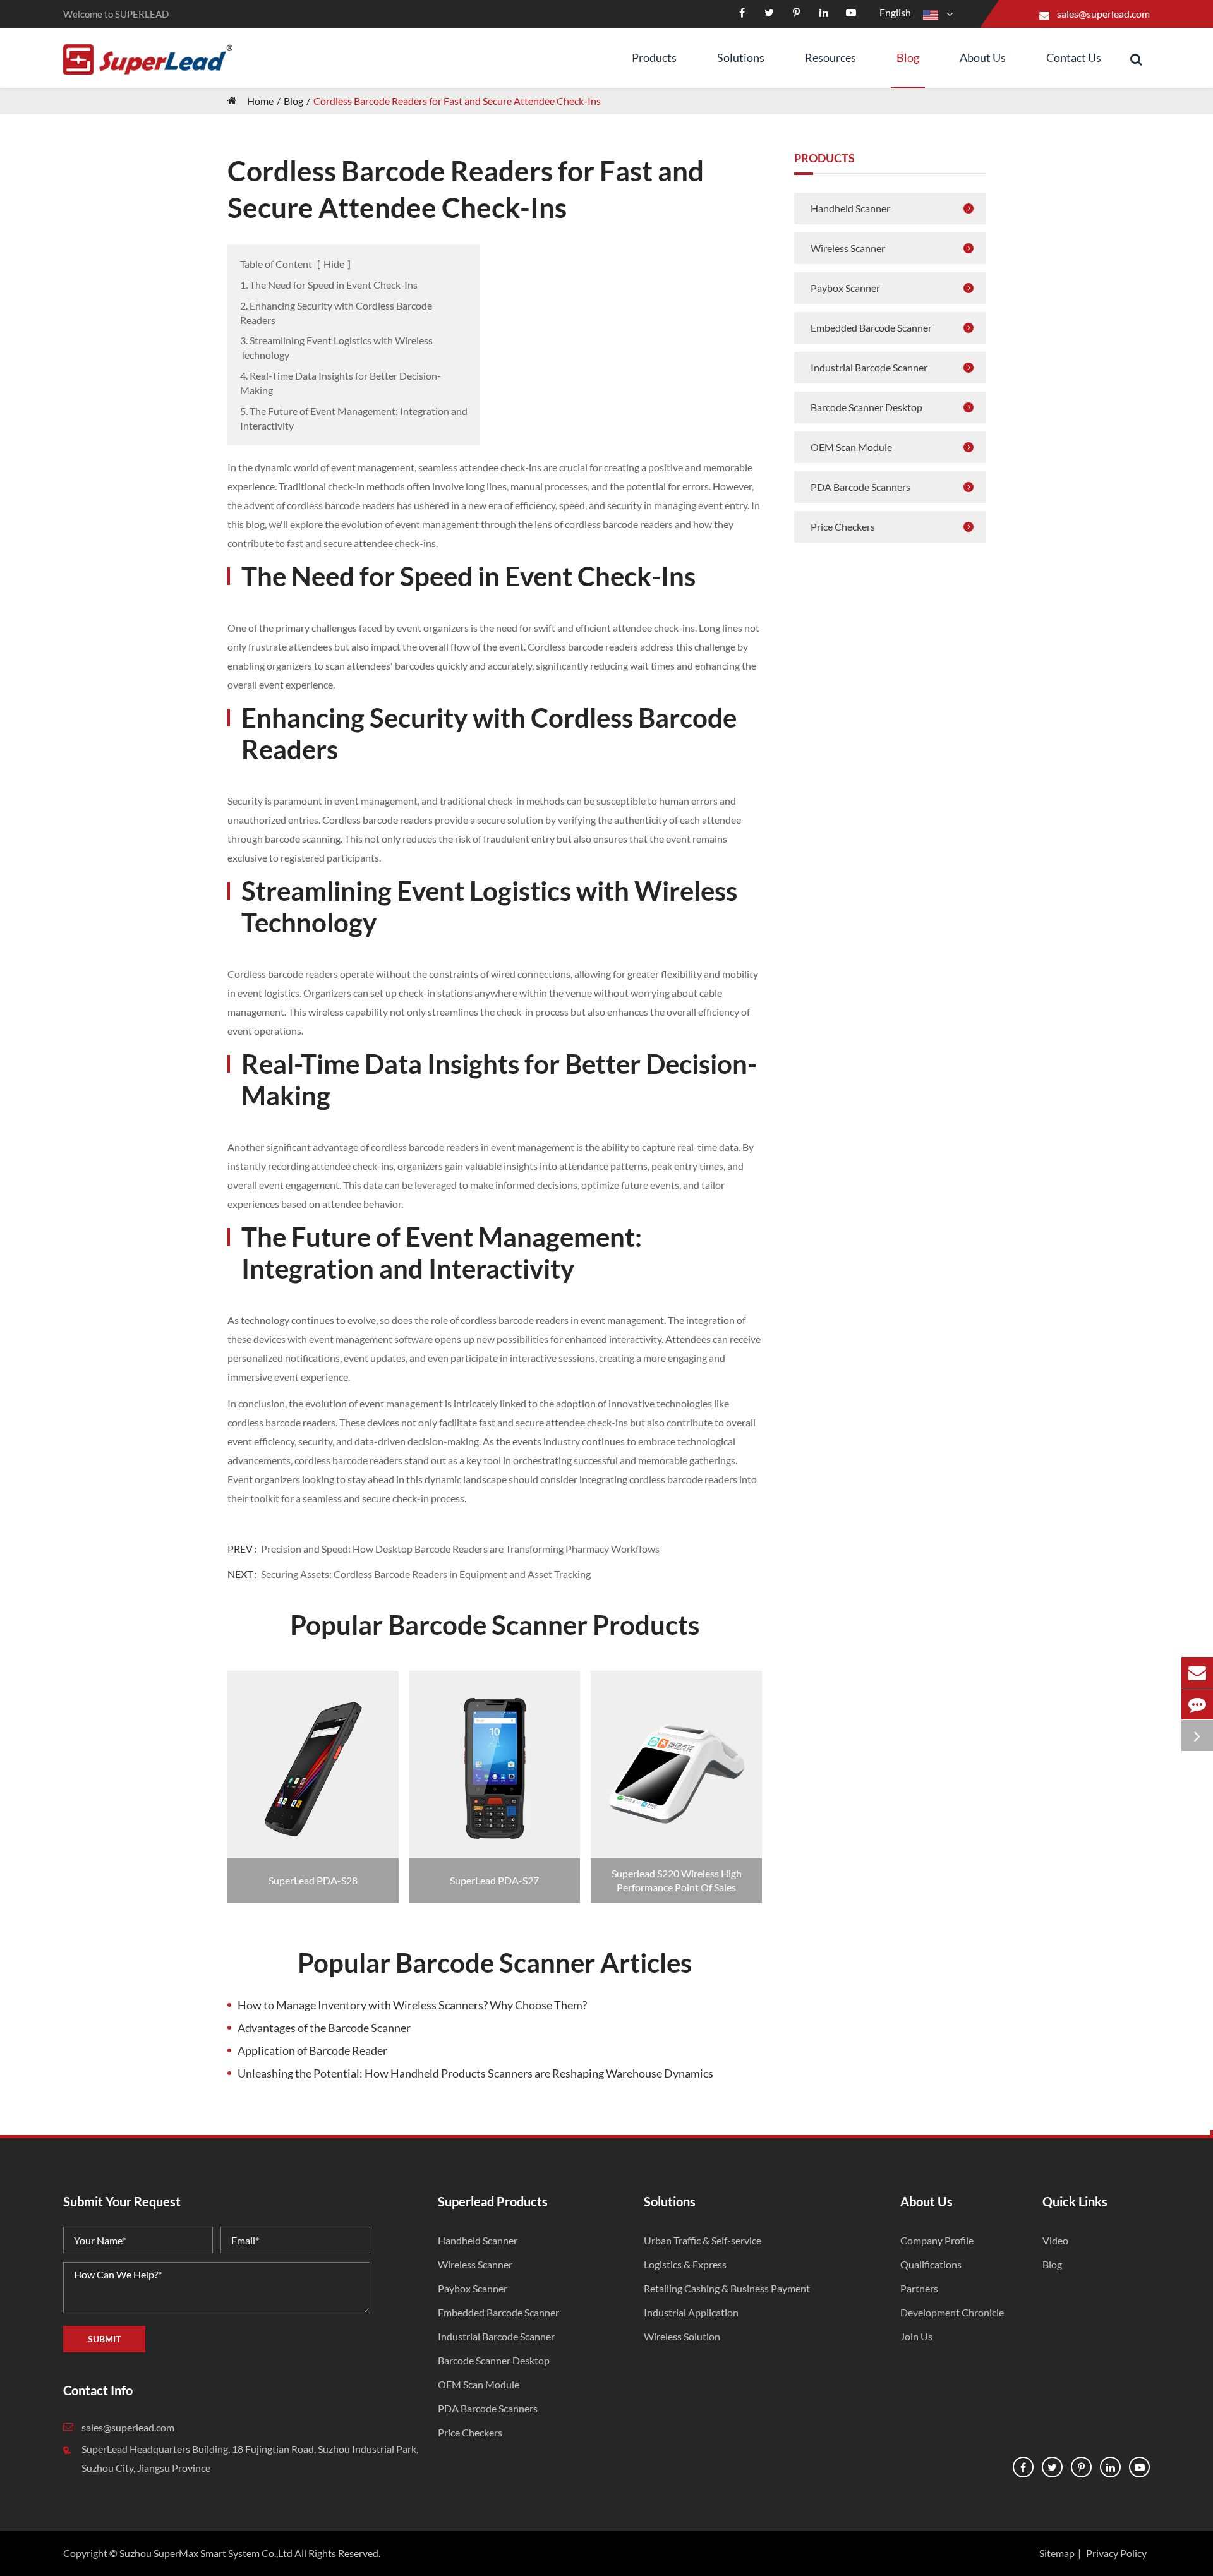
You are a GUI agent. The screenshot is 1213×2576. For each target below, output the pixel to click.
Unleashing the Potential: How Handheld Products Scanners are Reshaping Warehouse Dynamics (475, 2073)
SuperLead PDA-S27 (494, 1880)
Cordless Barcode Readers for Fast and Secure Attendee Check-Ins (457, 101)
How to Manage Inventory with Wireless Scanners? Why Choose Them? (412, 2005)
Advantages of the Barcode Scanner (324, 2028)
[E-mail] (1197, 1672)
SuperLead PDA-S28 (313, 1880)
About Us (983, 57)
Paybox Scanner (845, 288)
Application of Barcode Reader (312, 2050)
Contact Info (98, 2390)
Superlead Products (493, 2201)
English (895, 12)
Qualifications (931, 2264)
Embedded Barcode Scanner (871, 328)
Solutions (741, 57)
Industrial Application (691, 2312)
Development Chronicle (952, 2312)
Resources (830, 57)
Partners (919, 2288)
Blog (908, 57)
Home (260, 101)
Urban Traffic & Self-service (703, 2240)
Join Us (916, 2336)
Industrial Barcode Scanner (869, 367)
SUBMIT (104, 2339)
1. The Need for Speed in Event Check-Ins (329, 285)
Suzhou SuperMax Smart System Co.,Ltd (206, 2553)
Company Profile (937, 2240)
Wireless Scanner (848, 248)
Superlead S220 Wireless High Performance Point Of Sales (677, 1880)
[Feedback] (1197, 1704)
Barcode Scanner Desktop (866, 407)
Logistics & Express (685, 2264)
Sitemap (1057, 2553)
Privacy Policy (1116, 2553)
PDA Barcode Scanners (860, 487)
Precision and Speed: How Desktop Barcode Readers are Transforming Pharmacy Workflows (460, 1549)
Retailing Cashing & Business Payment (727, 2288)
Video (1055, 2240)
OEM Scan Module (851, 447)
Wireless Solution (682, 2336)
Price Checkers (843, 527)
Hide (334, 264)
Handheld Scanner (850, 208)
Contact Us (1074, 57)
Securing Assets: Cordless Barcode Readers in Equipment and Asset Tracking (426, 1574)
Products (654, 57)
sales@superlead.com (1103, 14)
